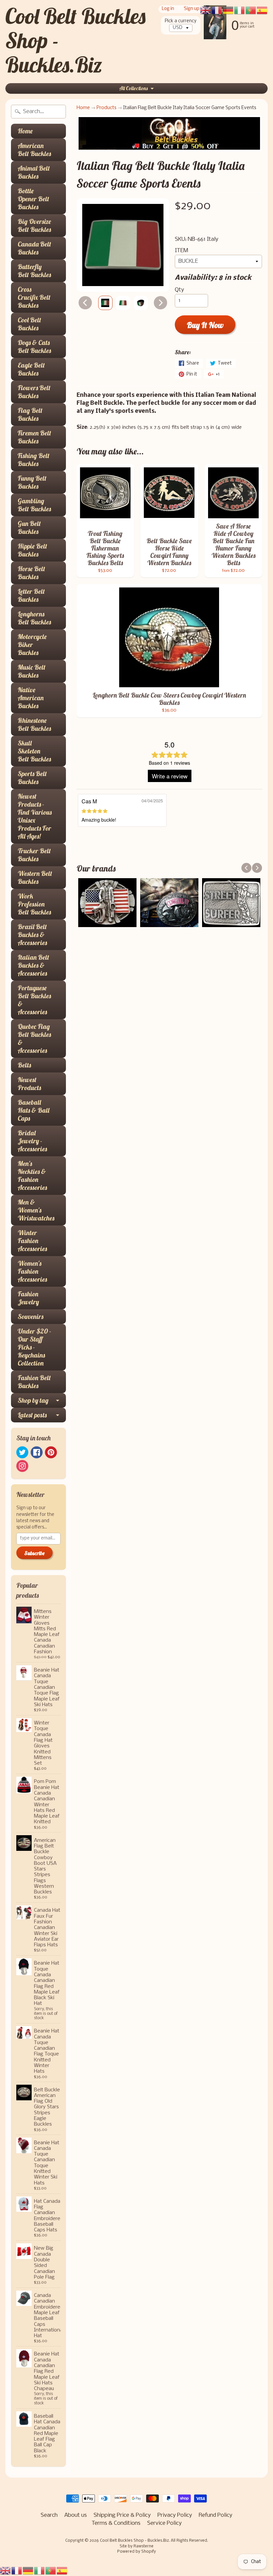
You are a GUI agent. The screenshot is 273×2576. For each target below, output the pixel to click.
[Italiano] (40, 2571)
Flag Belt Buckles (30, 414)
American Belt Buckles (34, 150)
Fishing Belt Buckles (34, 460)
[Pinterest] (51, 1452)
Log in (168, 9)
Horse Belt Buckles (31, 573)
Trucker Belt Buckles (34, 855)
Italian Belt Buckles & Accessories (33, 965)
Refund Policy (216, 2515)
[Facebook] (37, 1452)
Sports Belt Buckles (32, 778)
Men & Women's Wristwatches (36, 1210)
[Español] (62, 2571)
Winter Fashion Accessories (32, 1241)
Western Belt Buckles (35, 877)
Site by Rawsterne (136, 2546)
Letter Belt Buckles (31, 595)
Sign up (192, 9)
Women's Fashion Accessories (32, 1271)
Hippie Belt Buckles (32, 550)
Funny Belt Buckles (32, 482)
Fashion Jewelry (28, 1298)
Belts (24, 1065)
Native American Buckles (31, 698)
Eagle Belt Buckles (31, 369)
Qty (179, 290)
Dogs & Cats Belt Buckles (34, 346)
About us (76, 2515)
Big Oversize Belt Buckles (34, 225)
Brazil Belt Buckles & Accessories (32, 935)
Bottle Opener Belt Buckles (33, 199)
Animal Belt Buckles (34, 172)
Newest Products (29, 1084)
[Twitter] (22, 1452)
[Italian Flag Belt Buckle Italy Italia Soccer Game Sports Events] (105, 303)
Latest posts (32, 1415)
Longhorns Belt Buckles (34, 618)
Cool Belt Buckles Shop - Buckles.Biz (134, 2541)
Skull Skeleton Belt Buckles (34, 751)
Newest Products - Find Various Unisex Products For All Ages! (35, 816)
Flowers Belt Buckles (34, 392)
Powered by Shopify (136, 2552)
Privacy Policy (175, 2515)
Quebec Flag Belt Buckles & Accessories (34, 1038)
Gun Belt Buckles (29, 527)
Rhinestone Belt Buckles (34, 724)
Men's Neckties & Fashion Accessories (32, 1175)
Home (25, 131)
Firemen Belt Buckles (34, 437)
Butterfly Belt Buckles (34, 271)
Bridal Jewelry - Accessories (32, 1141)
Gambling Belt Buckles (34, 505)
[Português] (51, 2571)
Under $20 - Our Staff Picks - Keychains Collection (34, 1347)
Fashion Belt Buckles (34, 1382)
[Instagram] (22, 1466)
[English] (6, 2571)
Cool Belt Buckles (29, 324)
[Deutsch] (28, 2571)
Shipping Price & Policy (122, 2515)
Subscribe (34, 1553)
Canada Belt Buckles (34, 248)
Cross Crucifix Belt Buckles (34, 297)
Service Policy (164, 2523)
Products (107, 108)
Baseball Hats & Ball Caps (33, 1110)
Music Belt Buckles (32, 671)
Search (49, 2515)
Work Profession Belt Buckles (34, 904)
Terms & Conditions (116, 2523)
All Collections (134, 88)
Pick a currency (181, 21)
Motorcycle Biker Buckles (32, 644)
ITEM (181, 251)
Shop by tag (33, 1400)
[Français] (17, 2571)
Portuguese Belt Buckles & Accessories (34, 1000)
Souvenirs (30, 1316)
